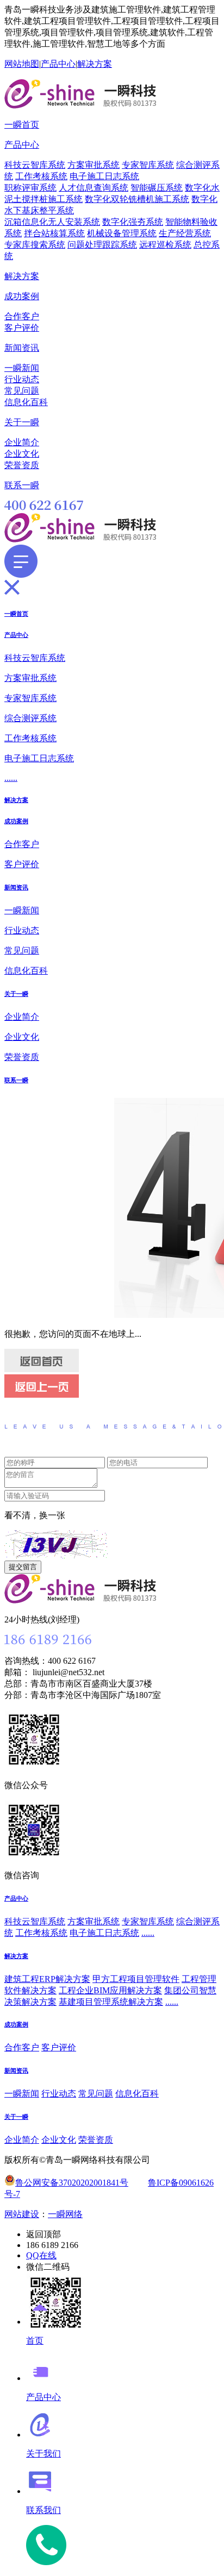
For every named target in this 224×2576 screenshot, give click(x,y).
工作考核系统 (41, 176)
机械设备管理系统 (122, 233)
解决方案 (95, 64)
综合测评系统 (30, 718)
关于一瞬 (22, 422)
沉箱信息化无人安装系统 (52, 222)
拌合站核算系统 (54, 233)
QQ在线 (41, 2255)
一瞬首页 (22, 125)
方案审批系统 (94, 165)
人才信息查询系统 (94, 188)
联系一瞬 (22, 485)
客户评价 (22, 328)
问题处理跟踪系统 (102, 245)
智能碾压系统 (157, 188)
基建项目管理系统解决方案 (111, 2002)
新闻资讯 (22, 348)
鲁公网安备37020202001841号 (72, 2183)
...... (11, 778)
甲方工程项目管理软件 (136, 1979)
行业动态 (22, 379)
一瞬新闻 (22, 368)
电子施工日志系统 (104, 176)
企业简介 (22, 442)
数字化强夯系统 (133, 222)
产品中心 (58, 64)
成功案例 (22, 296)
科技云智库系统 (35, 165)
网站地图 (22, 64)
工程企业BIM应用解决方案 (110, 1990)
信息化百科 (26, 402)
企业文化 (22, 454)
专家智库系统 (148, 165)
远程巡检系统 (165, 245)
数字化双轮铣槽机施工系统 (137, 199)
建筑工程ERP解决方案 (47, 1979)
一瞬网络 (65, 2214)
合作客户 (22, 316)
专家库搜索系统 (35, 245)
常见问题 (22, 391)
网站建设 (22, 2214)
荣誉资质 (22, 465)
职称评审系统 (30, 188)
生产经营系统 (185, 233)
